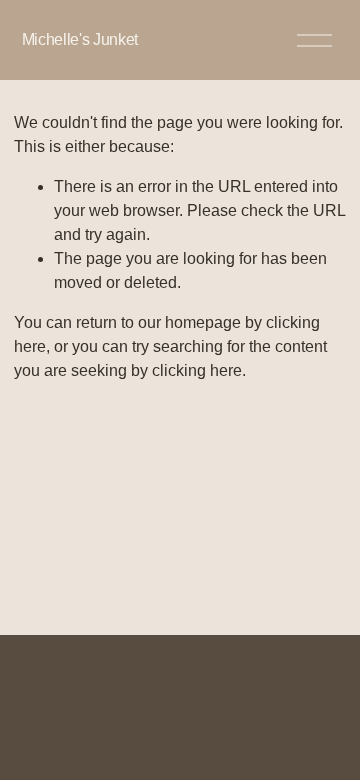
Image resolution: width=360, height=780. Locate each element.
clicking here (197, 370)
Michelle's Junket (80, 39)
